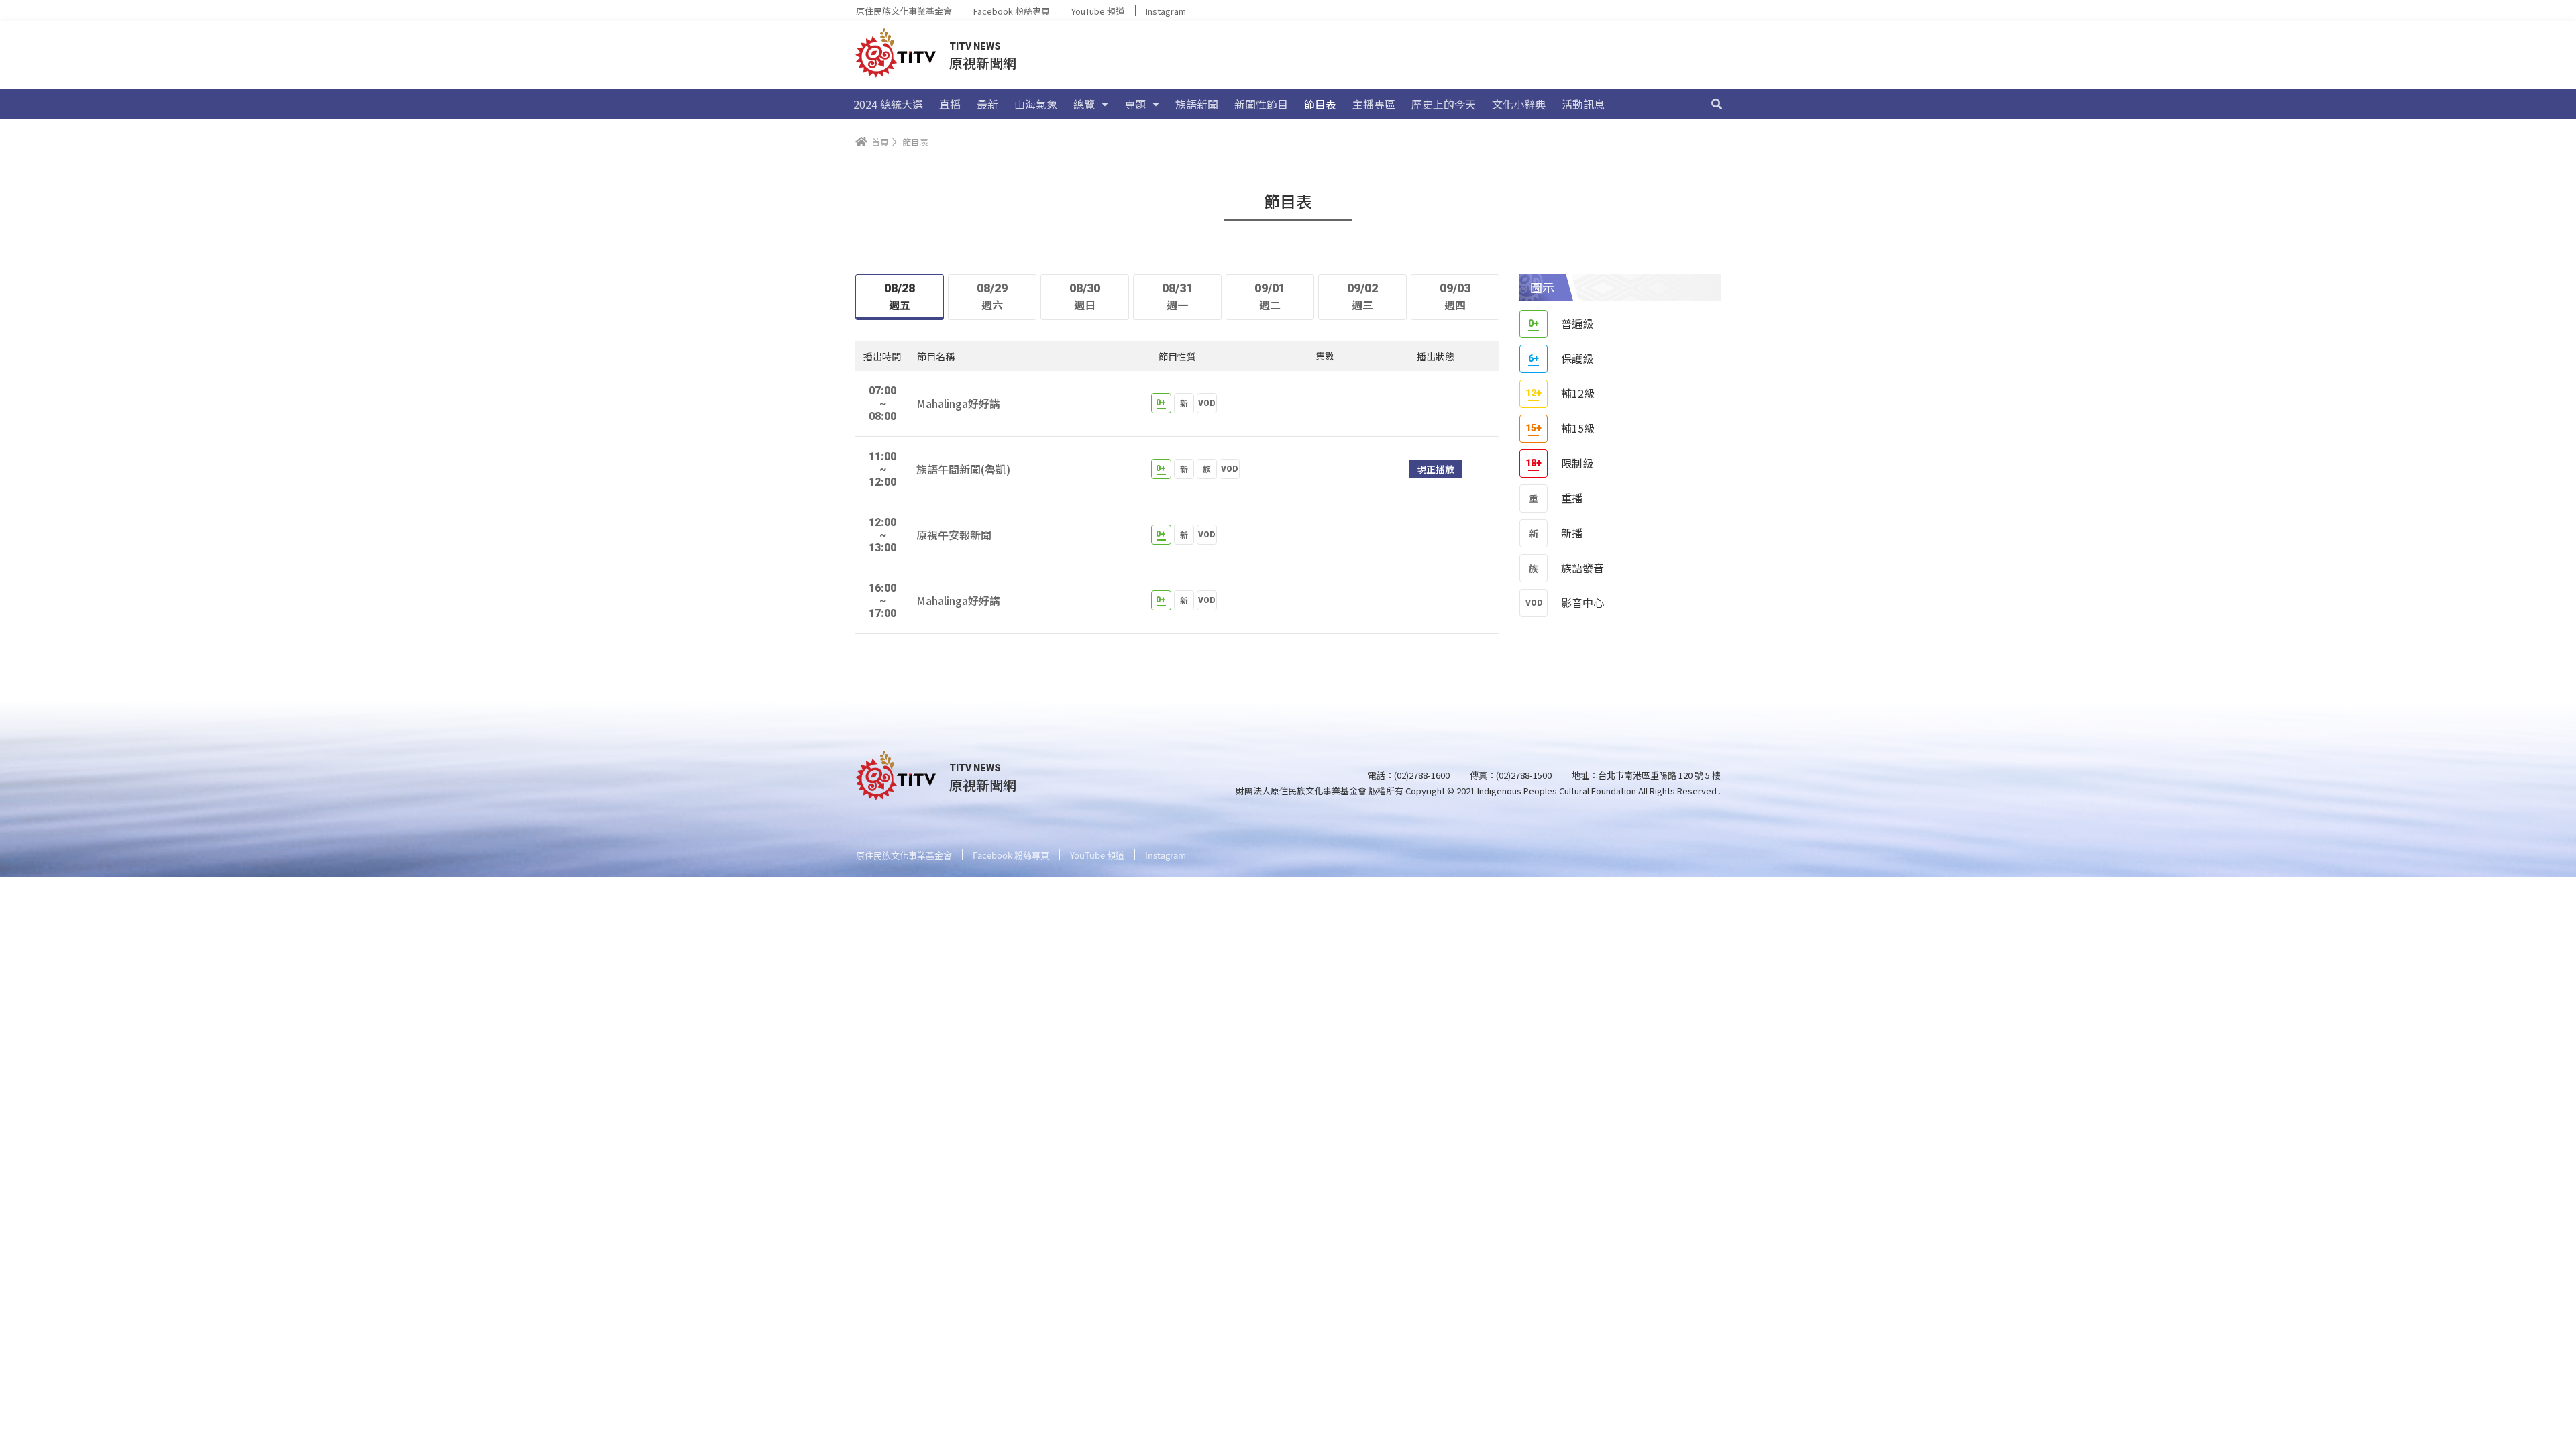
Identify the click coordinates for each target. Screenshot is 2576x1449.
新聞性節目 (1261, 104)
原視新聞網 (983, 63)
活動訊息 (1583, 104)
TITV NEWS (975, 46)
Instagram (1166, 11)
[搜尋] (1717, 104)
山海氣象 (1036, 104)
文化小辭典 (1519, 104)
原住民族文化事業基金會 (904, 11)
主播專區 (1374, 104)
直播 (950, 104)
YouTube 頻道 (1098, 11)
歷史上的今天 (1444, 104)
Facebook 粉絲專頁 (1012, 11)
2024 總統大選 (888, 104)
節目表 (1320, 104)
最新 (987, 104)
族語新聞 (1197, 104)
